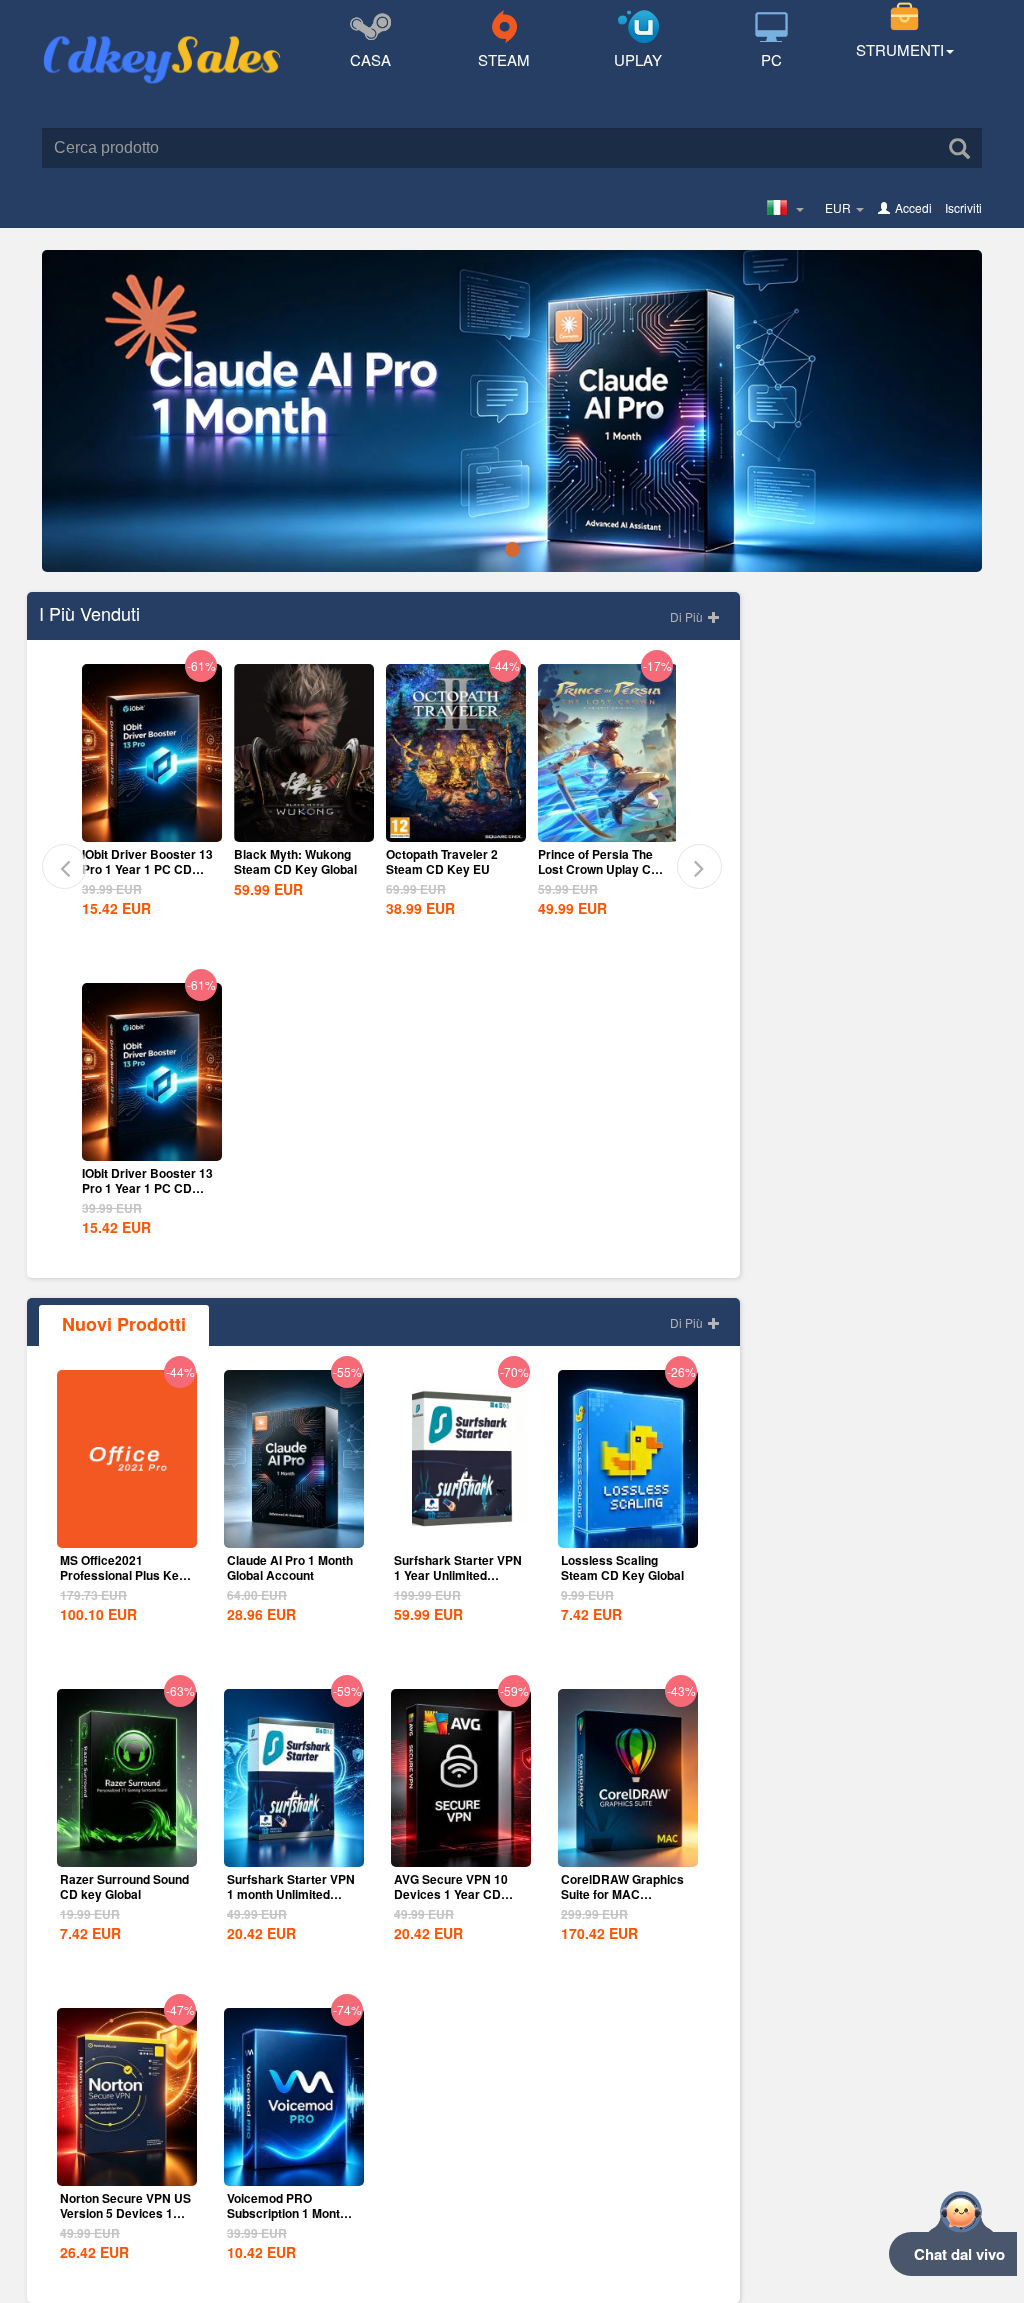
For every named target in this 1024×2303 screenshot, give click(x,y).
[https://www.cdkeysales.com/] (162, 36)
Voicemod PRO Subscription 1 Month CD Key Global (287, 2213)
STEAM (504, 59)
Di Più (688, 616)
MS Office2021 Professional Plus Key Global (123, 1575)
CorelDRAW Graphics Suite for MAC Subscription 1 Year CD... (622, 1901)
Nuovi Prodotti (124, 1324)
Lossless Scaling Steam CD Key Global (622, 1567)
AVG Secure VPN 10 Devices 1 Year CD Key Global (451, 1894)
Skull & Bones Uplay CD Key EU (603, 861)
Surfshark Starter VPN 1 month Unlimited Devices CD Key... (291, 1894)
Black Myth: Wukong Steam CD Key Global (150, 861)
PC (771, 59)
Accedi (913, 207)
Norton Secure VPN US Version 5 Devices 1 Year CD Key (125, 2213)
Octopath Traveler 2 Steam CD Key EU (297, 861)
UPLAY (638, 59)
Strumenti (900, 49)
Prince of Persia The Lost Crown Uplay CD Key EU (454, 869)
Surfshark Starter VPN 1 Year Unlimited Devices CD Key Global (458, 1582)
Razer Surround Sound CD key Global (124, 1886)
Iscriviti (963, 207)
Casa (370, 59)
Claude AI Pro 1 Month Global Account (290, 1567)
